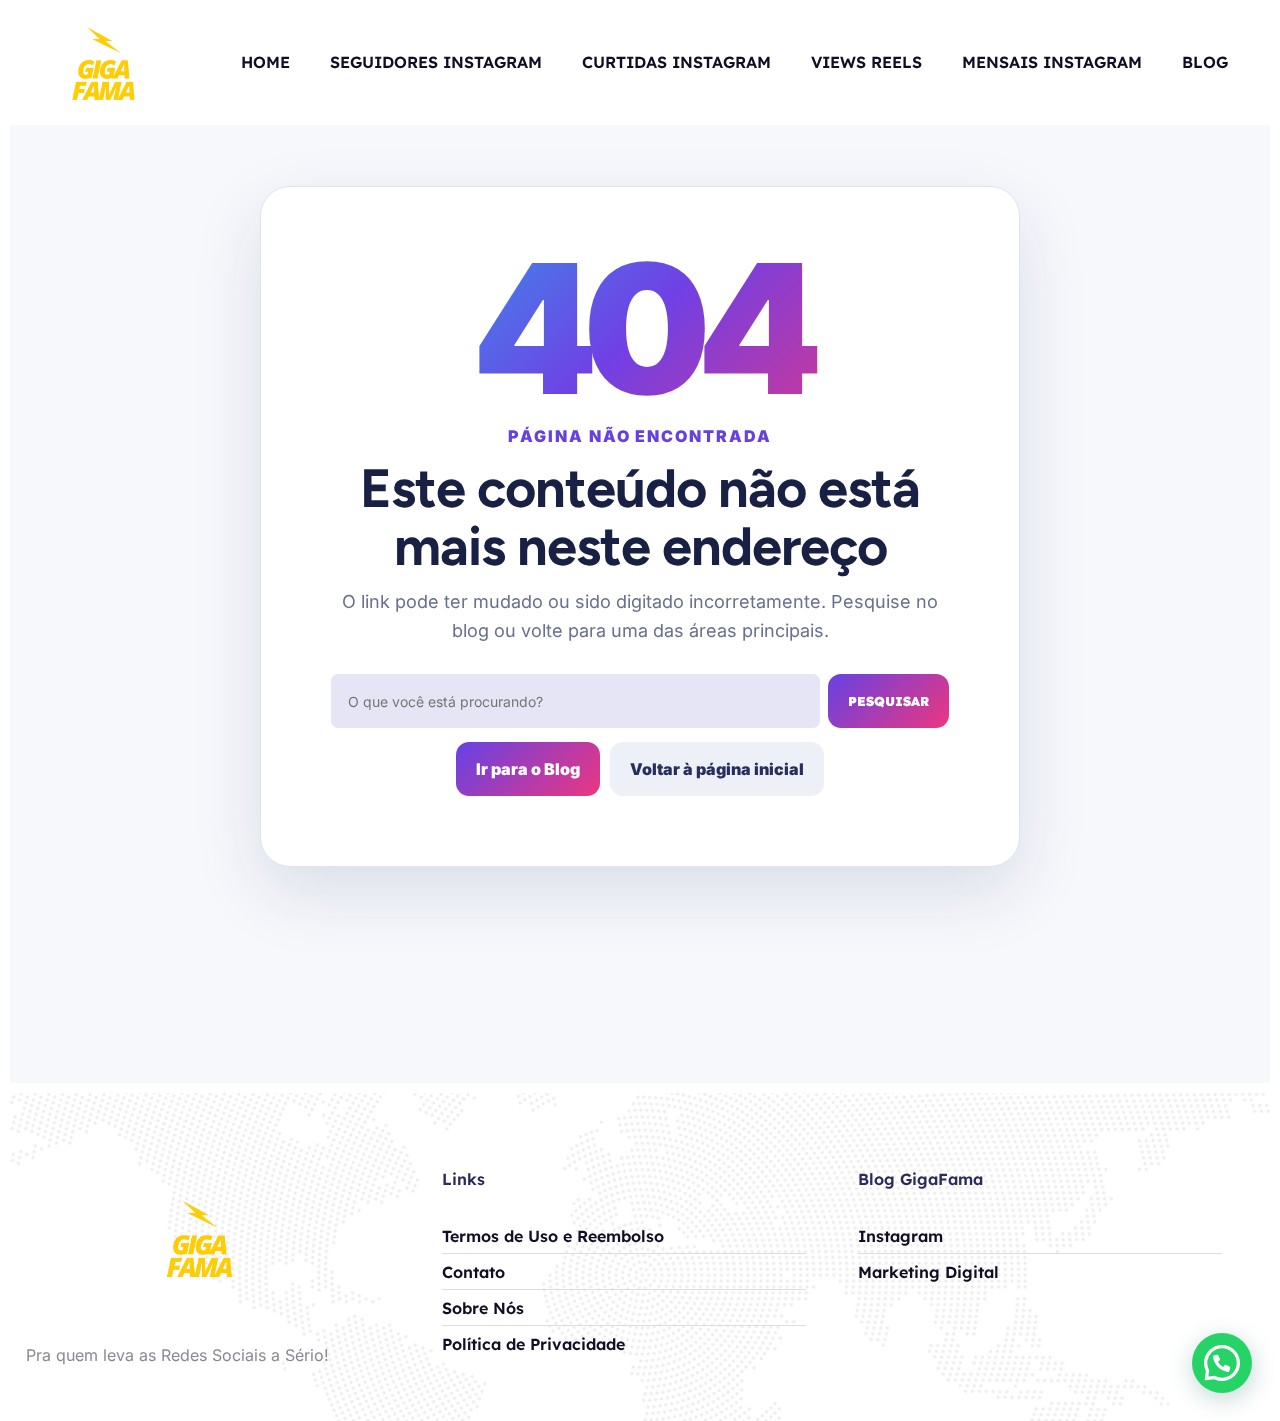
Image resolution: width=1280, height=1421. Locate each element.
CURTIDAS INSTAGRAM (676, 62)
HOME (265, 62)
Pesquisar (888, 701)
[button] (1222, 1363)
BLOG (1205, 62)
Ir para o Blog (528, 769)
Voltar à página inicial (717, 769)
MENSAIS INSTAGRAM (1052, 62)
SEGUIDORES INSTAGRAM (436, 62)
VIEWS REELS (866, 62)
